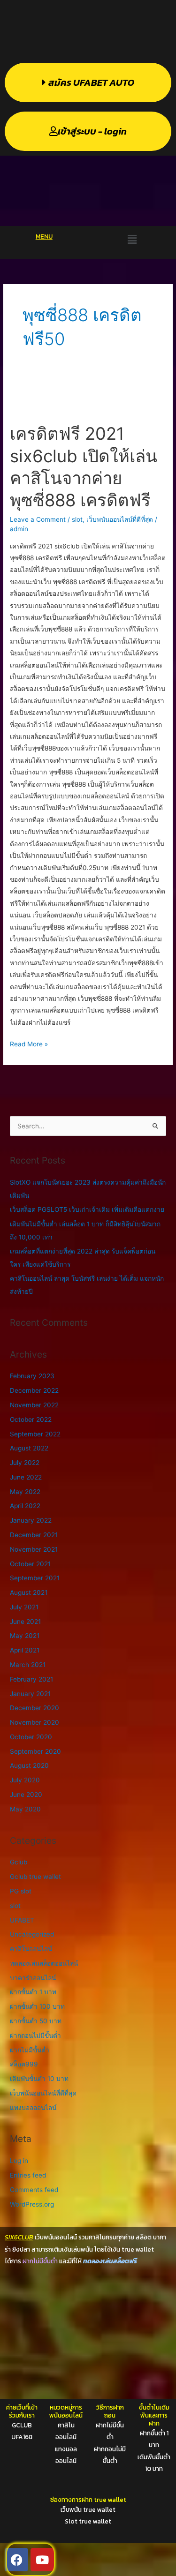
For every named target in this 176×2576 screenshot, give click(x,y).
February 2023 (32, 1376)
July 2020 (25, 1780)
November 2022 (34, 1405)
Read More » (29, 1043)
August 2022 (29, 1448)
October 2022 (31, 1419)
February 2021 (31, 1679)
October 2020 (31, 1737)
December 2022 (34, 1390)
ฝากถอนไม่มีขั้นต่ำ (35, 2035)
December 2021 (34, 1535)
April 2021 (25, 1650)
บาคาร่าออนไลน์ (33, 1978)
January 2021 (30, 1694)
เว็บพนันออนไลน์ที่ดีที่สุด (120, 519)
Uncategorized (32, 1934)
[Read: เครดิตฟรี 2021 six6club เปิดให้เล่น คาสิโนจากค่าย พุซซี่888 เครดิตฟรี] (88, 397)
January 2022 (31, 1520)
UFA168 (22, 2437)
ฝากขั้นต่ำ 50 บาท (36, 2021)
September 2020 (35, 1751)
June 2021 (25, 1622)
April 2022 (25, 1506)
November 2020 (34, 1722)
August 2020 (29, 1765)
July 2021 (24, 1607)
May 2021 (25, 1636)
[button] (132, 239)
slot (77, 519)
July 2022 (25, 1463)
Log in (19, 2161)
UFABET (22, 1920)
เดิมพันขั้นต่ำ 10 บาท (39, 2079)
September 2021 (35, 1578)
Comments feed (34, 2190)
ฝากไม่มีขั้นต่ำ (30, 2050)
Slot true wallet (88, 2521)
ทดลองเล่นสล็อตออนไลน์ (44, 1963)
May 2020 (25, 1809)
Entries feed (28, 2175)
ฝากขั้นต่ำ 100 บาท (37, 2006)
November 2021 (34, 1549)
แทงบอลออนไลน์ (33, 2108)
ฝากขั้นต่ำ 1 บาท (33, 1992)
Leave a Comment (38, 519)
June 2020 (26, 1795)
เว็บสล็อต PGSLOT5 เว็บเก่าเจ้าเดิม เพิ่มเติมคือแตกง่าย (87, 1209)
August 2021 (29, 1592)
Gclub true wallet (35, 1877)
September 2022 (35, 1434)
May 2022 (25, 1492)
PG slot (21, 1891)
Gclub (19, 1862)
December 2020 (34, 1708)
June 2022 (26, 1477)
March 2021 (28, 1665)
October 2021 (30, 1564)
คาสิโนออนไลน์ (31, 1949)
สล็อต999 (24, 2064)
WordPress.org (32, 2204)
